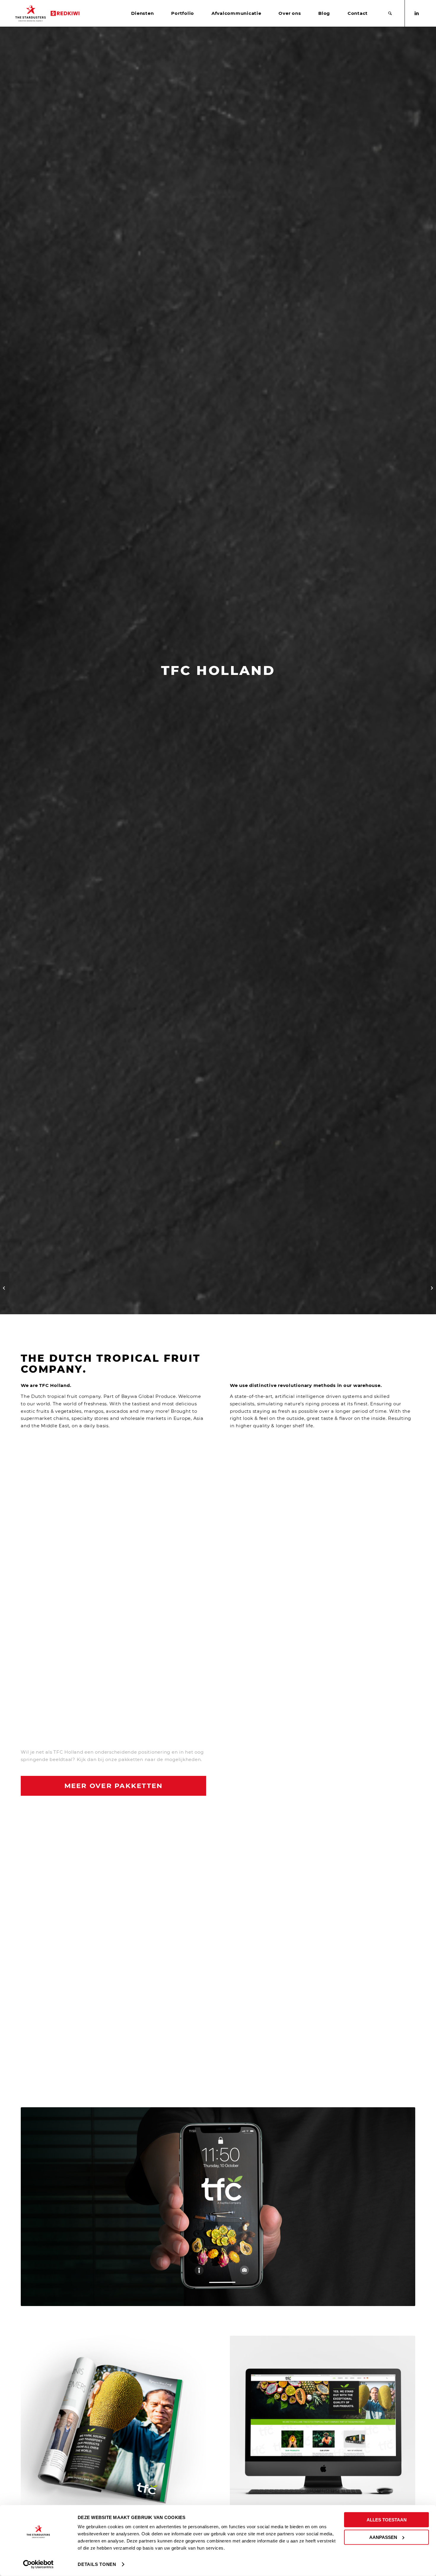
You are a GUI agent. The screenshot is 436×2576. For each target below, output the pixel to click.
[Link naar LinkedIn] (417, 13)
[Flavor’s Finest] (5, 1288)
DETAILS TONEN (97, 2564)
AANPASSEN (383, 2537)
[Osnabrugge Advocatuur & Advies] (431, 1288)
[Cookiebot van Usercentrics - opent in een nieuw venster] (38, 2564)
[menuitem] (142, 13)
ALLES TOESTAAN (387, 2520)
